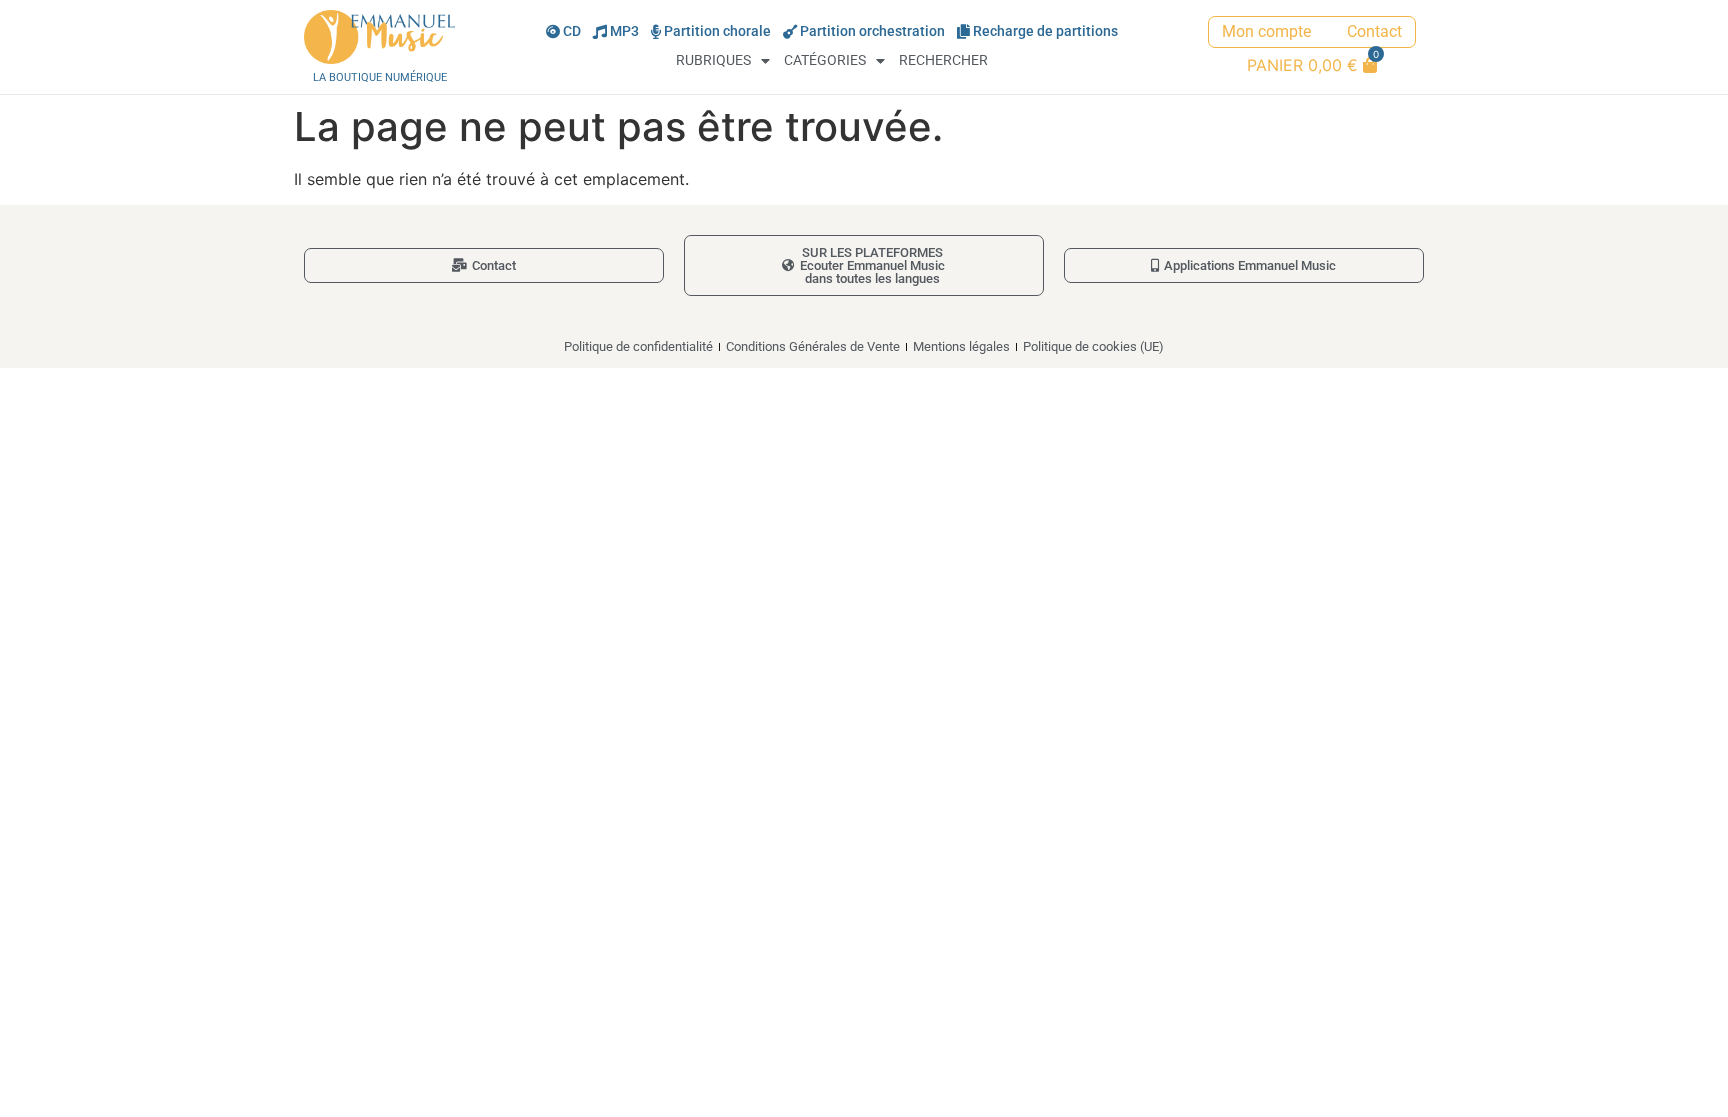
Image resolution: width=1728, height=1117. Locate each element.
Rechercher (943, 60)
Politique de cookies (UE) (1093, 346)
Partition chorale (717, 31)
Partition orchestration (872, 31)
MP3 (624, 31)
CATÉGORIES (825, 60)
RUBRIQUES (713, 60)
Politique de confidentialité (638, 346)
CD (572, 31)
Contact (1374, 31)
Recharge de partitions (1045, 31)
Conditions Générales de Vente (813, 346)
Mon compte (1266, 31)
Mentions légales (961, 346)
